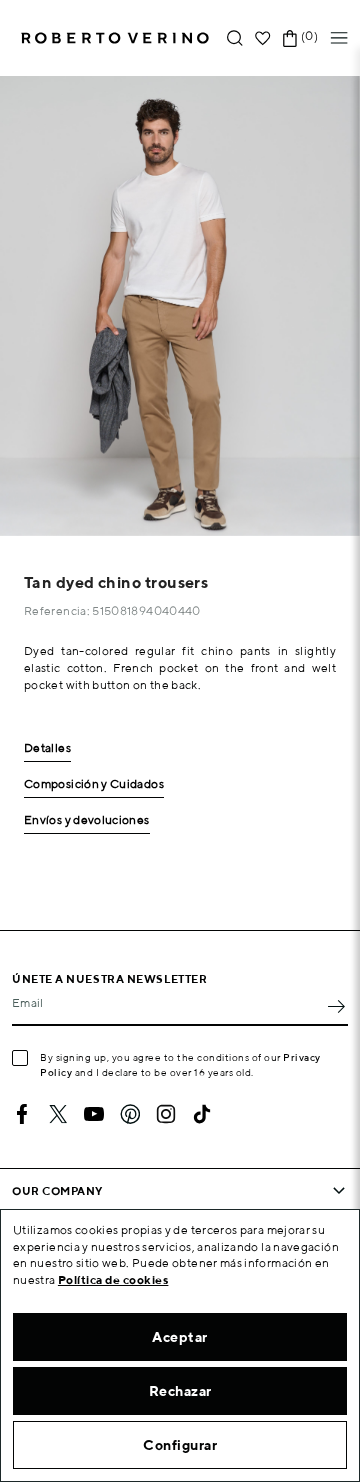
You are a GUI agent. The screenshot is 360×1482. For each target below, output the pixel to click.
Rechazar (180, 1391)
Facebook (22, 1114)
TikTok (202, 1114)
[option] (180, 306)
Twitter (58, 1114)
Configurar (180, 1445)
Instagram (166, 1114)
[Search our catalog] (235, 38)
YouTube (94, 1114)
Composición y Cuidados (94, 784)
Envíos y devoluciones (87, 820)
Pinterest (130, 1114)
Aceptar (180, 1337)
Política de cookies (113, 1279)
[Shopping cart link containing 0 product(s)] (290, 38)
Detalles (47, 748)
